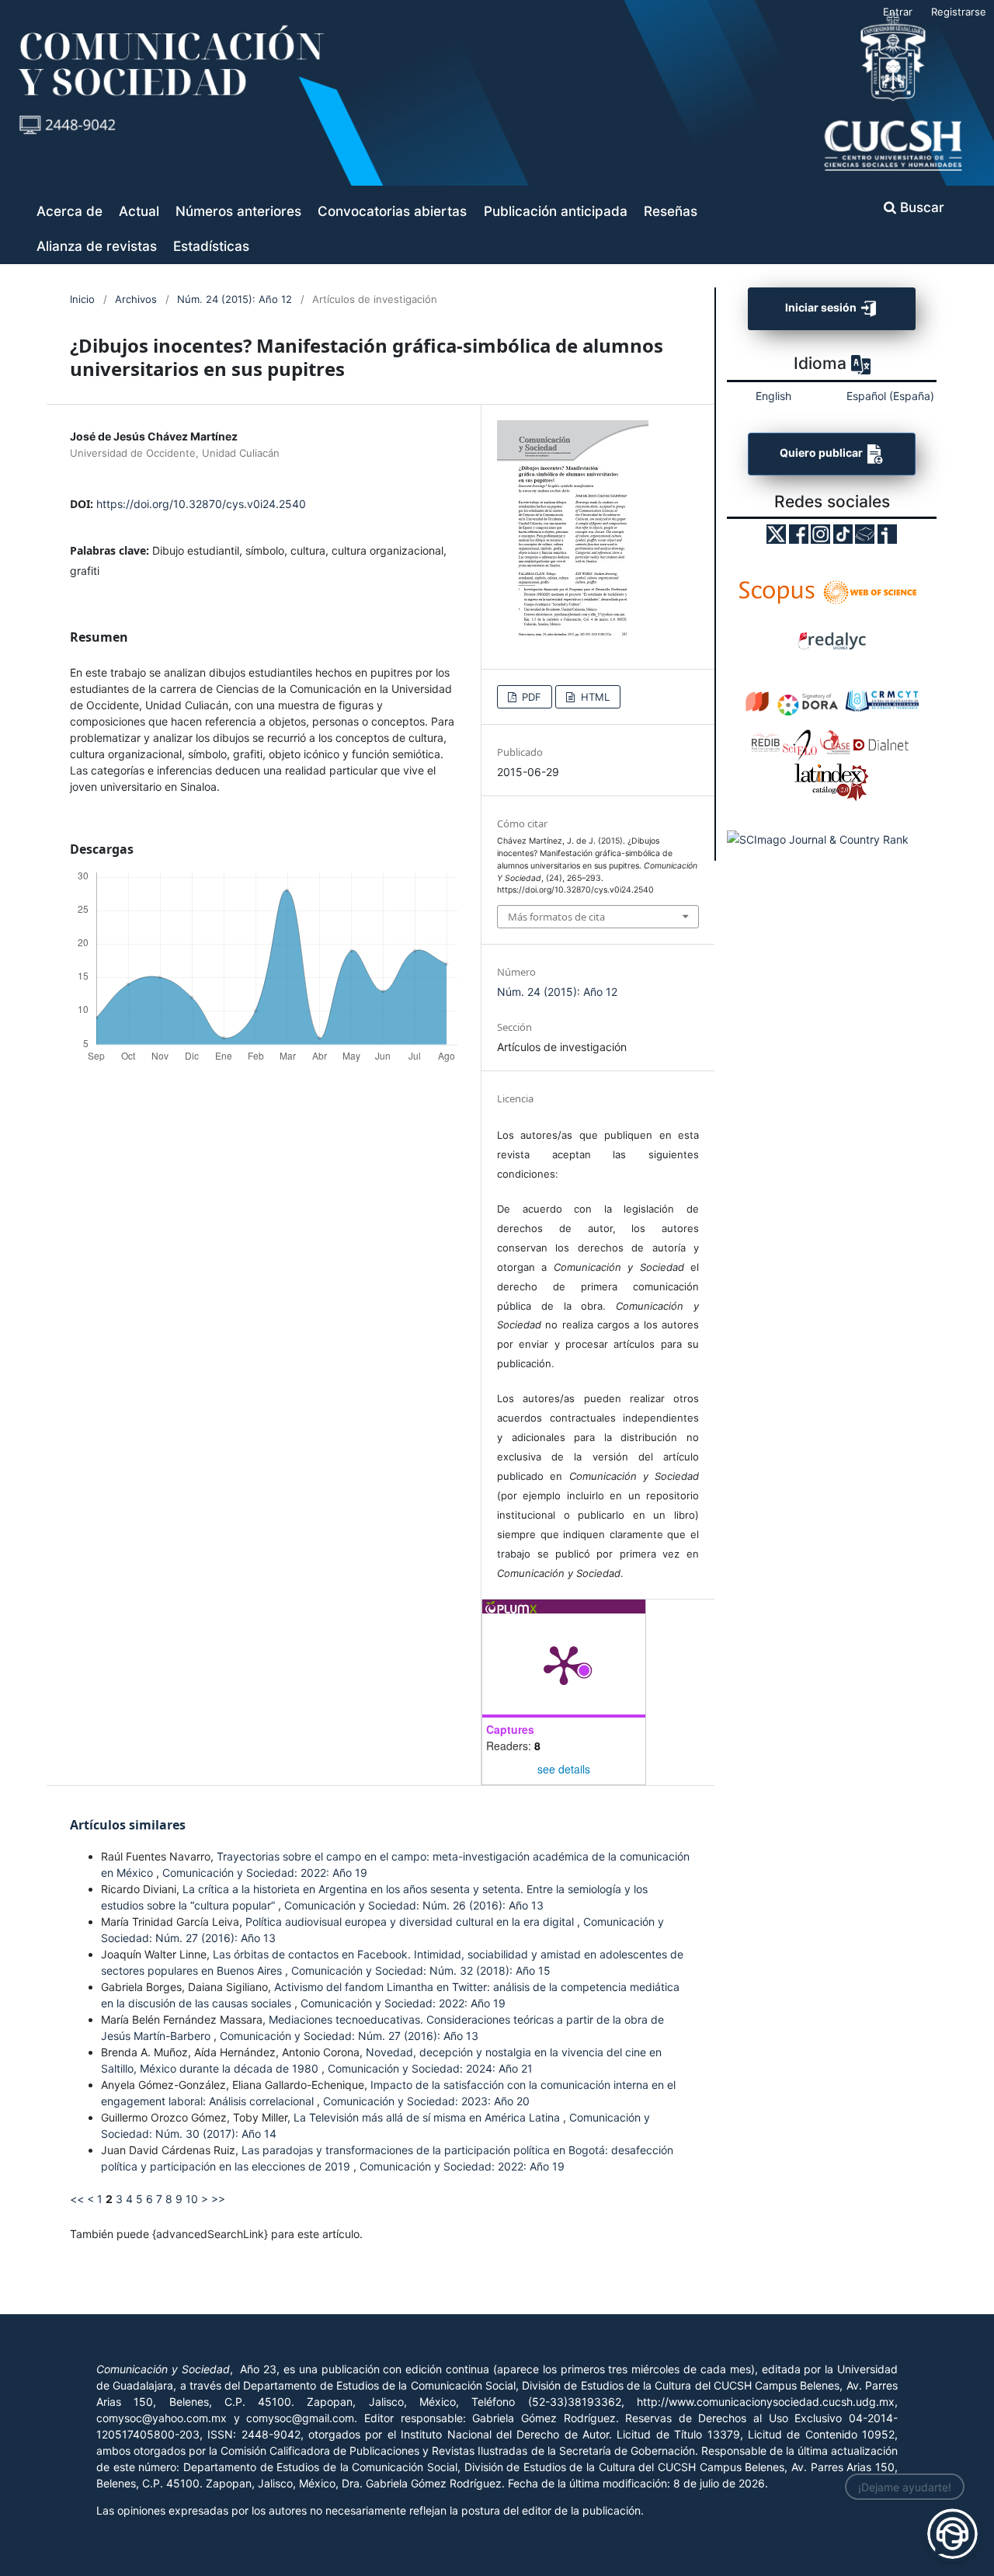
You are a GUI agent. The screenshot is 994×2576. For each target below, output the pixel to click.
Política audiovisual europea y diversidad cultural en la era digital (411, 1922)
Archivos (136, 299)
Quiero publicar (822, 453)
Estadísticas (211, 246)
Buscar (920, 207)
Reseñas (671, 211)
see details (564, 1769)
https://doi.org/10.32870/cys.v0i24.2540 (201, 504)
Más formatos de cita (556, 917)
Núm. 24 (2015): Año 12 (235, 299)
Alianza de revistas (97, 246)
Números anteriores (238, 211)
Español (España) (890, 396)
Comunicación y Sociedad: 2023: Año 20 (426, 2101)
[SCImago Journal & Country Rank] (818, 839)
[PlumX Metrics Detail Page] (564, 1664)
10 (192, 2199)
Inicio (82, 299)
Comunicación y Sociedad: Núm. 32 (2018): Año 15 (421, 1970)
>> (218, 2199)
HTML (594, 697)
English (773, 396)
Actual (139, 211)
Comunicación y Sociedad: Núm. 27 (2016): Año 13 (349, 2036)
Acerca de (70, 211)
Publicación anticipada (556, 211)
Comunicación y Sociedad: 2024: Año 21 (430, 2068)
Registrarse (959, 12)
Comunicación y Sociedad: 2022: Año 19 (265, 1873)
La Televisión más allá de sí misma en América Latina (428, 2117)
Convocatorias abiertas (392, 211)
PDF (530, 697)
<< (77, 2199)
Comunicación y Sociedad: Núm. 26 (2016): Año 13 (414, 1905)
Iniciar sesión (822, 307)
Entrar (898, 12)
